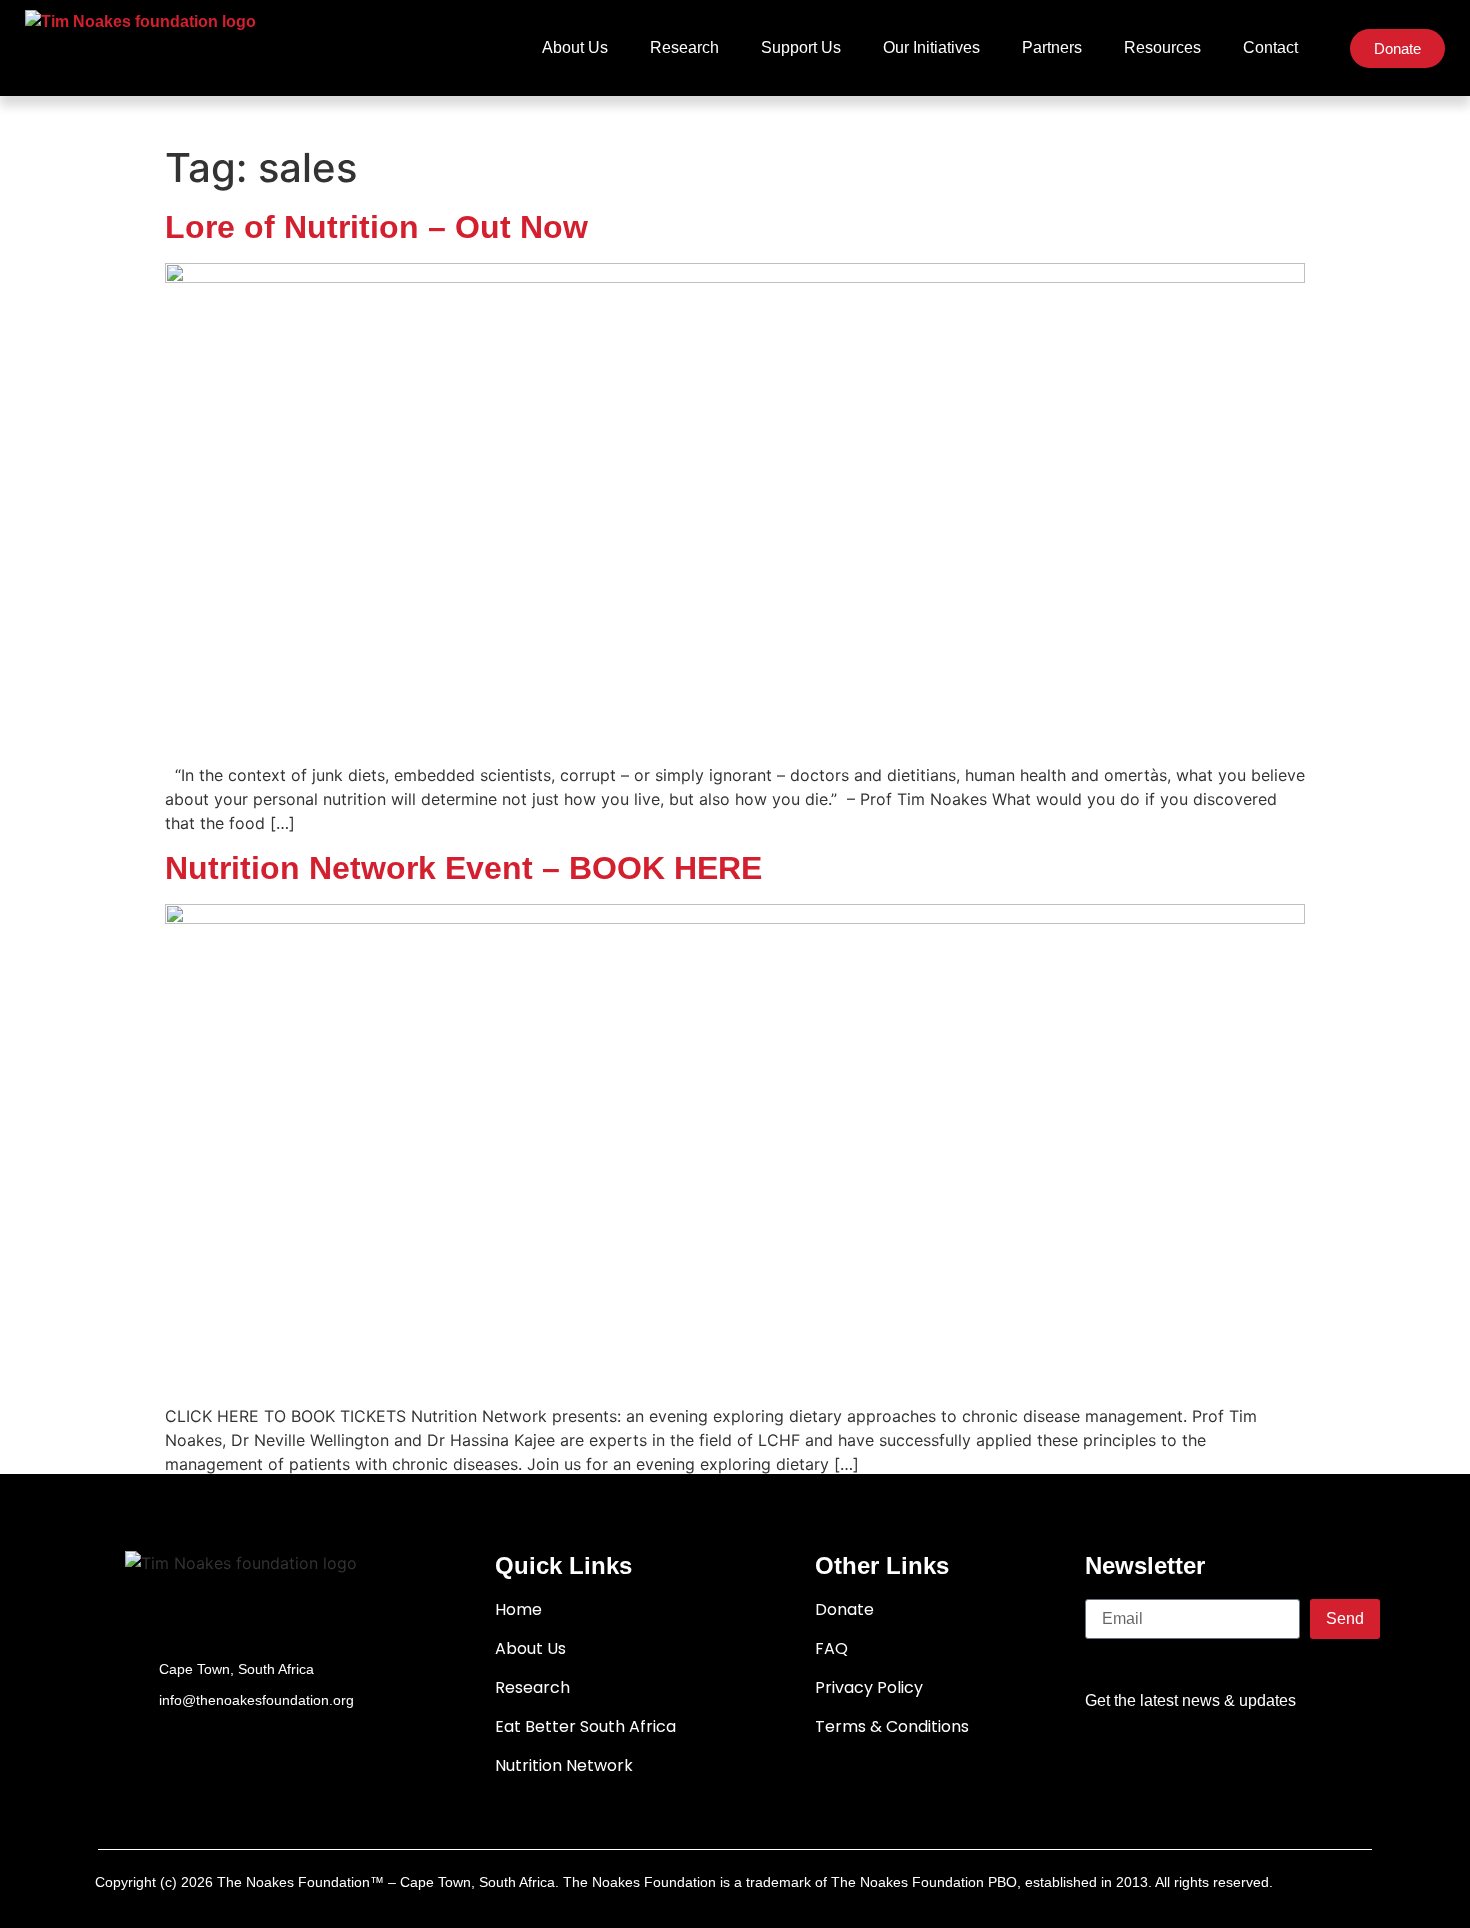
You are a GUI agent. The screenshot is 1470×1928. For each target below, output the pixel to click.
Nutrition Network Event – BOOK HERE (463, 868)
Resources (1162, 47)
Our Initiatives (931, 47)
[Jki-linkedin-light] (1346, 1760)
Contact (1270, 47)
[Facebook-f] (1114, 1760)
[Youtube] (1230, 1760)
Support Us (801, 47)
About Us (575, 47)
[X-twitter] (1172, 1760)
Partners (1052, 47)
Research (684, 47)
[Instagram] (1288, 1760)
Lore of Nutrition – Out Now (376, 227)
